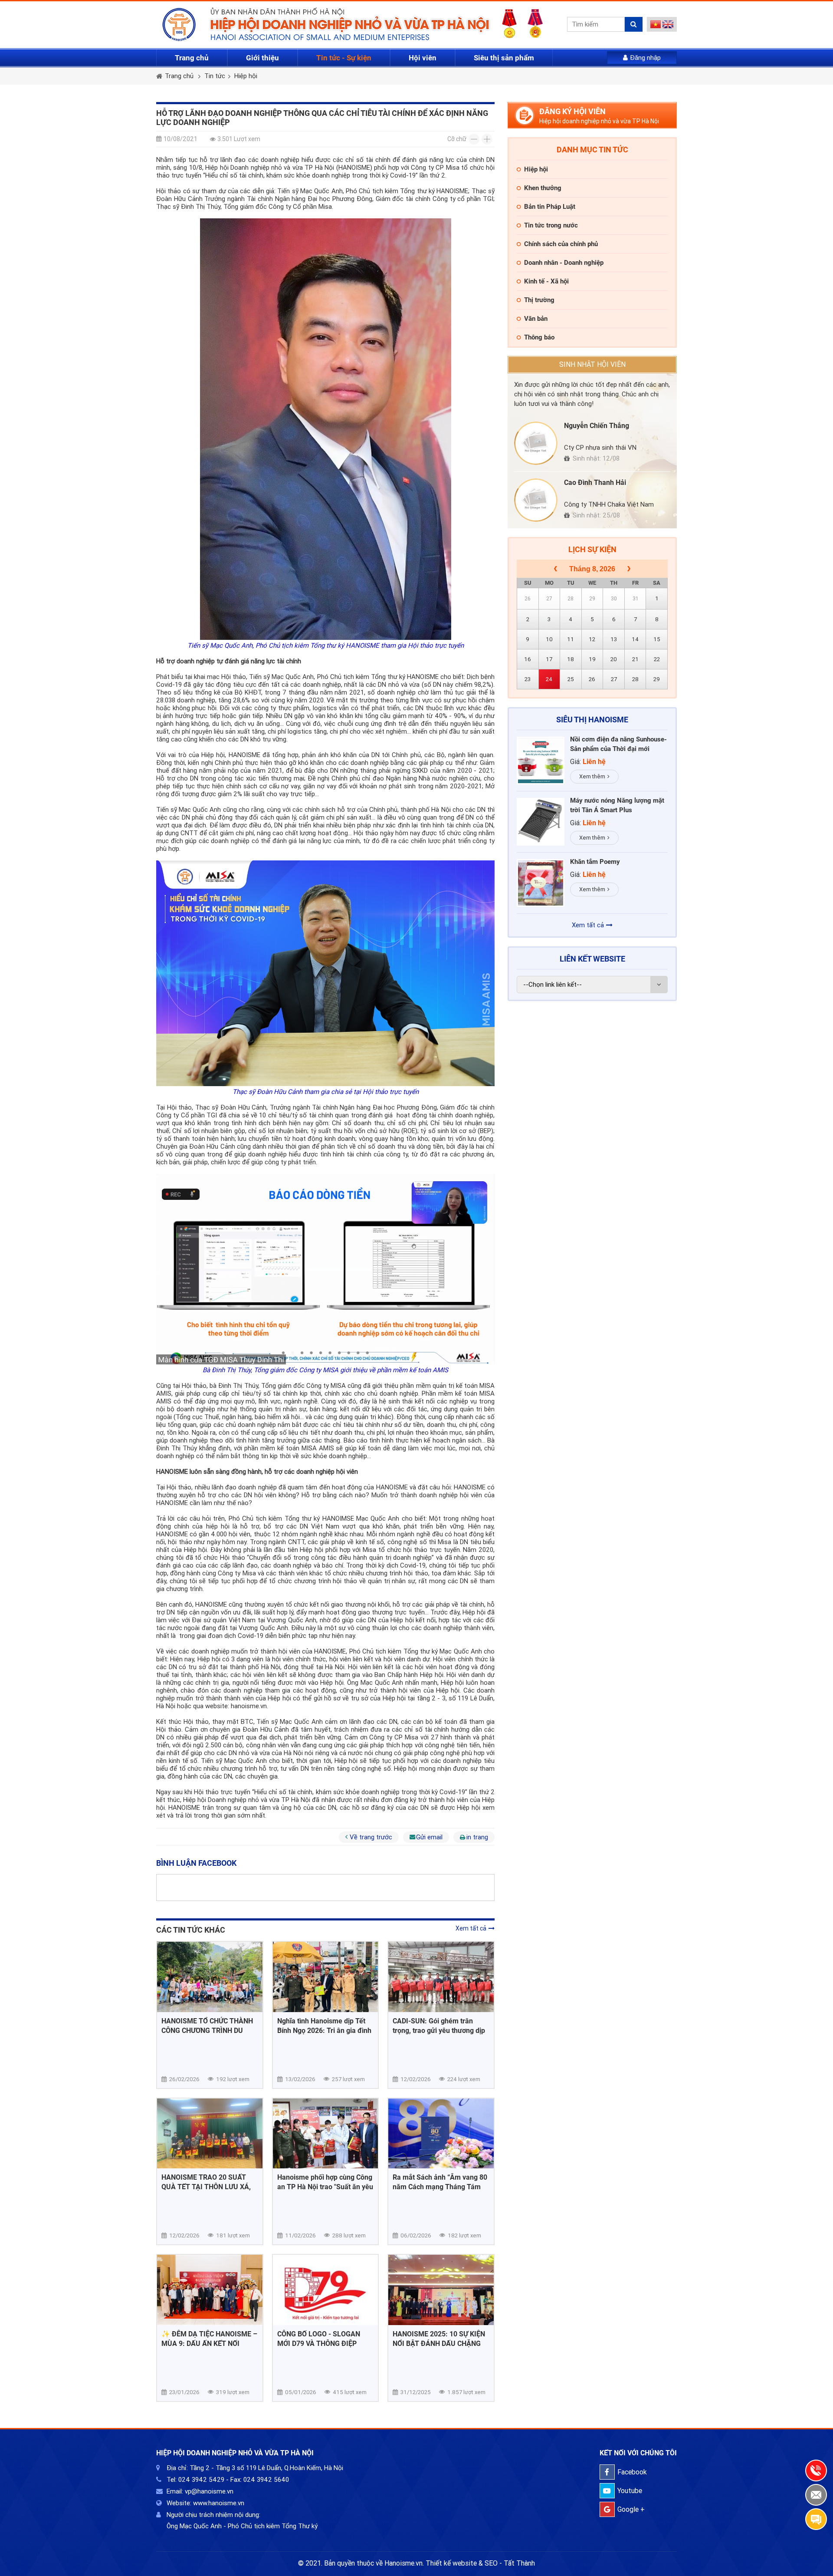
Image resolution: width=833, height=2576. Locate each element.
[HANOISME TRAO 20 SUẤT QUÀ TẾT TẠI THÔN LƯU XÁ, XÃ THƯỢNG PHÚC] (210, 2134)
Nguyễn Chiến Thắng (597, 426)
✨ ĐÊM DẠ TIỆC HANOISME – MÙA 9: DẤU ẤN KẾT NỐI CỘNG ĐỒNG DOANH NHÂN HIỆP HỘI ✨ (209, 2339)
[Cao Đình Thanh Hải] (536, 500)
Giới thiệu (262, 58)
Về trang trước (371, 1837)
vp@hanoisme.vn (209, 2491)
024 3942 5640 (266, 2480)
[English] (668, 26)
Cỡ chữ (457, 139)
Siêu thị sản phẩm (504, 58)
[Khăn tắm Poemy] (541, 883)
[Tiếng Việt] (656, 26)
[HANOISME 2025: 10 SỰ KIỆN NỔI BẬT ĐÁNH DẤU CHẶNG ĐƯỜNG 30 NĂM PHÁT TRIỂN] (441, 2290)
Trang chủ (192, 58)
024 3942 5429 (201, 2480)
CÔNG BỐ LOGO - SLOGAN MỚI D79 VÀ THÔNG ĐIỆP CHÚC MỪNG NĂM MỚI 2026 (322, 2339)
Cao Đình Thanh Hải (595, 483)
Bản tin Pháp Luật (550, 207)
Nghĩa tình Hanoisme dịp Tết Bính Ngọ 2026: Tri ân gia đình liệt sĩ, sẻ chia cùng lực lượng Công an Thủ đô (324, 2026)
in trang (477, 1837)
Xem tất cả (471, 1928)
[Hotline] (816, 2471)
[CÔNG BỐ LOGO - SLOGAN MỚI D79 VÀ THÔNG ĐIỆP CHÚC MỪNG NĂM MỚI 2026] (326, 2290)
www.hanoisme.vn (219, 2503)
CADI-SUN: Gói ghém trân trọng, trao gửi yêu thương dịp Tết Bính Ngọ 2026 (439, 2026)
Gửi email (429, 1837)
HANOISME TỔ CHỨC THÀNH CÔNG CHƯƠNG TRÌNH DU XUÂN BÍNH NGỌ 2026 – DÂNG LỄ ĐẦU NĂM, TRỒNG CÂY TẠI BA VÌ (210, 2026)
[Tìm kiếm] (634, 24)
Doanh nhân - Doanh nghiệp (564, 263)
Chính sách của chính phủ (561, 244)
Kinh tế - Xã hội (546, 281)
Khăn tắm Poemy (595, 862)
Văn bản (536, 319)
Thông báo (539, 337)
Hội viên (423, 58)
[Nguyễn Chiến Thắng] (536, 443)
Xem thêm (592, 776)
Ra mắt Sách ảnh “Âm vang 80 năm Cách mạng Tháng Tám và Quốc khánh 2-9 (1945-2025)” (440, 2182)
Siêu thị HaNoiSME (592, 720)
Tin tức (215, 76)
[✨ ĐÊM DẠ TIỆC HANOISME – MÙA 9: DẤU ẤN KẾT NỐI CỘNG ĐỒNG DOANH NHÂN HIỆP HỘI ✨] (210, 2290)
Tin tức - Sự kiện (344, 58)
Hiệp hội (246, 76)
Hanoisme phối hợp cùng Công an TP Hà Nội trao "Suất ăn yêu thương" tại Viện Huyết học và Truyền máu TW (325, 2182)
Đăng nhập (645, 58)
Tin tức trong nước (551, 225)
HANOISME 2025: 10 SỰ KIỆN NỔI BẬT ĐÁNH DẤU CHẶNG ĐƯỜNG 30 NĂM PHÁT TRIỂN (439, 2339)
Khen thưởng (543, 188)
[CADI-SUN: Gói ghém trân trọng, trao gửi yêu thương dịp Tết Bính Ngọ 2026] (441, 1977)
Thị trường (539, 300)
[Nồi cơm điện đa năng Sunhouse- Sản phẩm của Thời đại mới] (541, 761)
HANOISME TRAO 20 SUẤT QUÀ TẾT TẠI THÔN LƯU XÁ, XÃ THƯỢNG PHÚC (206, 2182)
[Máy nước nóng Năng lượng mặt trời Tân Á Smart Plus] (541, 822)
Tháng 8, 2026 (592, 569)
